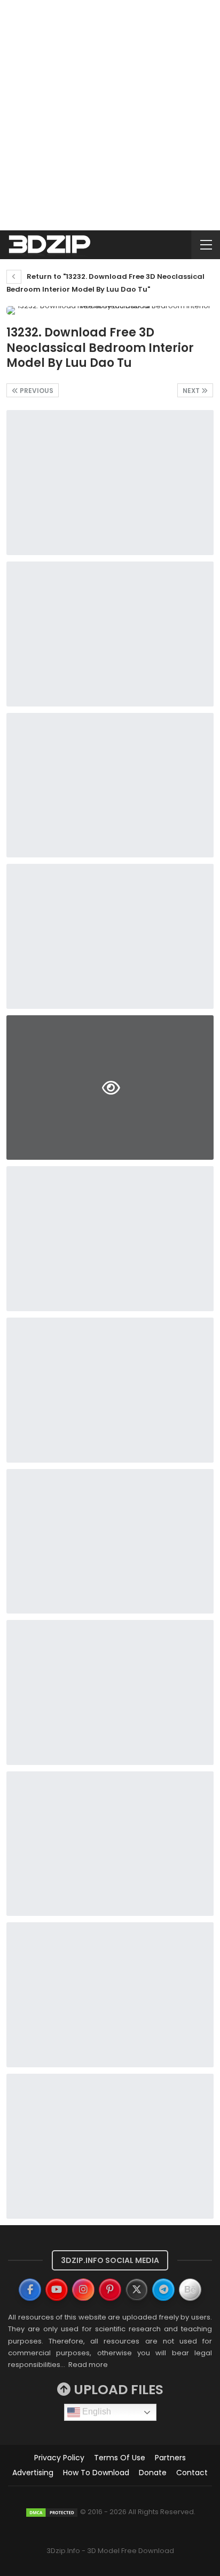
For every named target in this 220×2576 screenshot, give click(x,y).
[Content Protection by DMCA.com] (52, 2512)
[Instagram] (83, 2290)
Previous (36, 391)
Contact (192, 2473)
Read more (88, 2365)
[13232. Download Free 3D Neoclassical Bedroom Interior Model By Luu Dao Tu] (110, 483)
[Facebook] (30, 2290)
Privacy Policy (59, 2458)
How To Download (96, 2473)
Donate (153, 2473)
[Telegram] (163, 2290)
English (96, 2412)
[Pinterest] (110, 2290)
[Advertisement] (110, 115)
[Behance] (190, 2290)
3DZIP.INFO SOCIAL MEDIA (110, 2260)
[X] (137, 2290)
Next (192, 391)
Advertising (33, 2473)
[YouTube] (57, 2290)
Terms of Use (120, 2458)
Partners (170, 2458)
